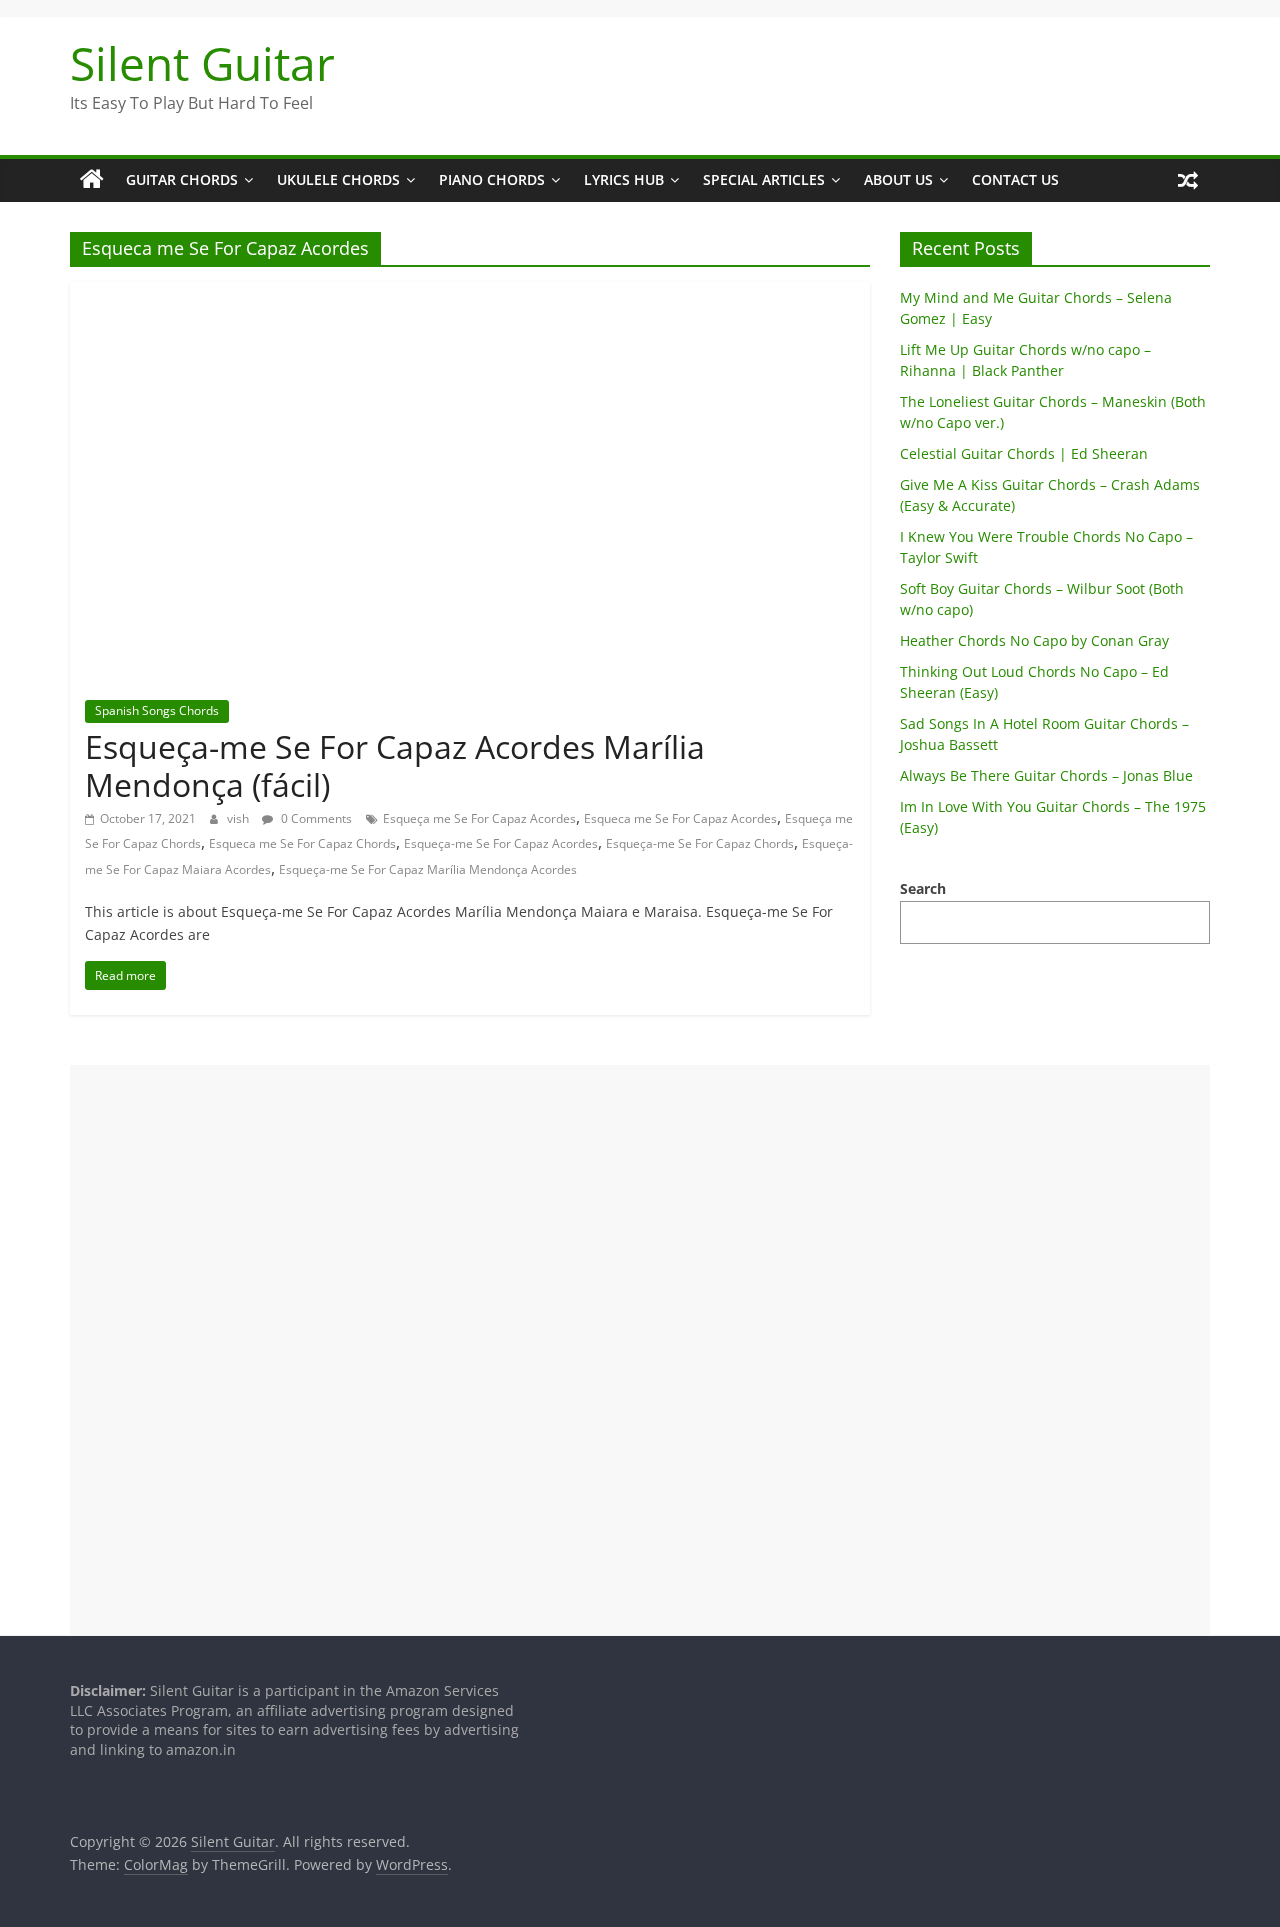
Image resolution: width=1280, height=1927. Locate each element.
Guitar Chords (182, 179)
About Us (898, 179)
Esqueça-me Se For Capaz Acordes (501, 843)
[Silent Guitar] (92, 180)
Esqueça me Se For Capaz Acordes (479, 818)
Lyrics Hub (624, 179)
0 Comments (315, 818)
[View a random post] (1188, 180)
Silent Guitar (202, 63)
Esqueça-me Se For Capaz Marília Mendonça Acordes (428, 869)
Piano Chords (492, 179)
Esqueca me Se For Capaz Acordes (680, 818)
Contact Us (1015, 179)
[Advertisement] (640, 1350)
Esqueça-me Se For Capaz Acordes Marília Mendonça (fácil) (395, 765)
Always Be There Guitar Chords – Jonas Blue (1046, 775)
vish (239, 818)
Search (923, 888)
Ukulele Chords (338, 179)
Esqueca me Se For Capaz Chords (302, 843)
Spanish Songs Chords (157, 710)
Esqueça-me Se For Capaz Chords (700, 843)
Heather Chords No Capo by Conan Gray (1034, 640)
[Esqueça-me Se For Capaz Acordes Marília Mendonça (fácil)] (470, 294)
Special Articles (764, 179)
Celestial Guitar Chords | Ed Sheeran (1024, 453)
